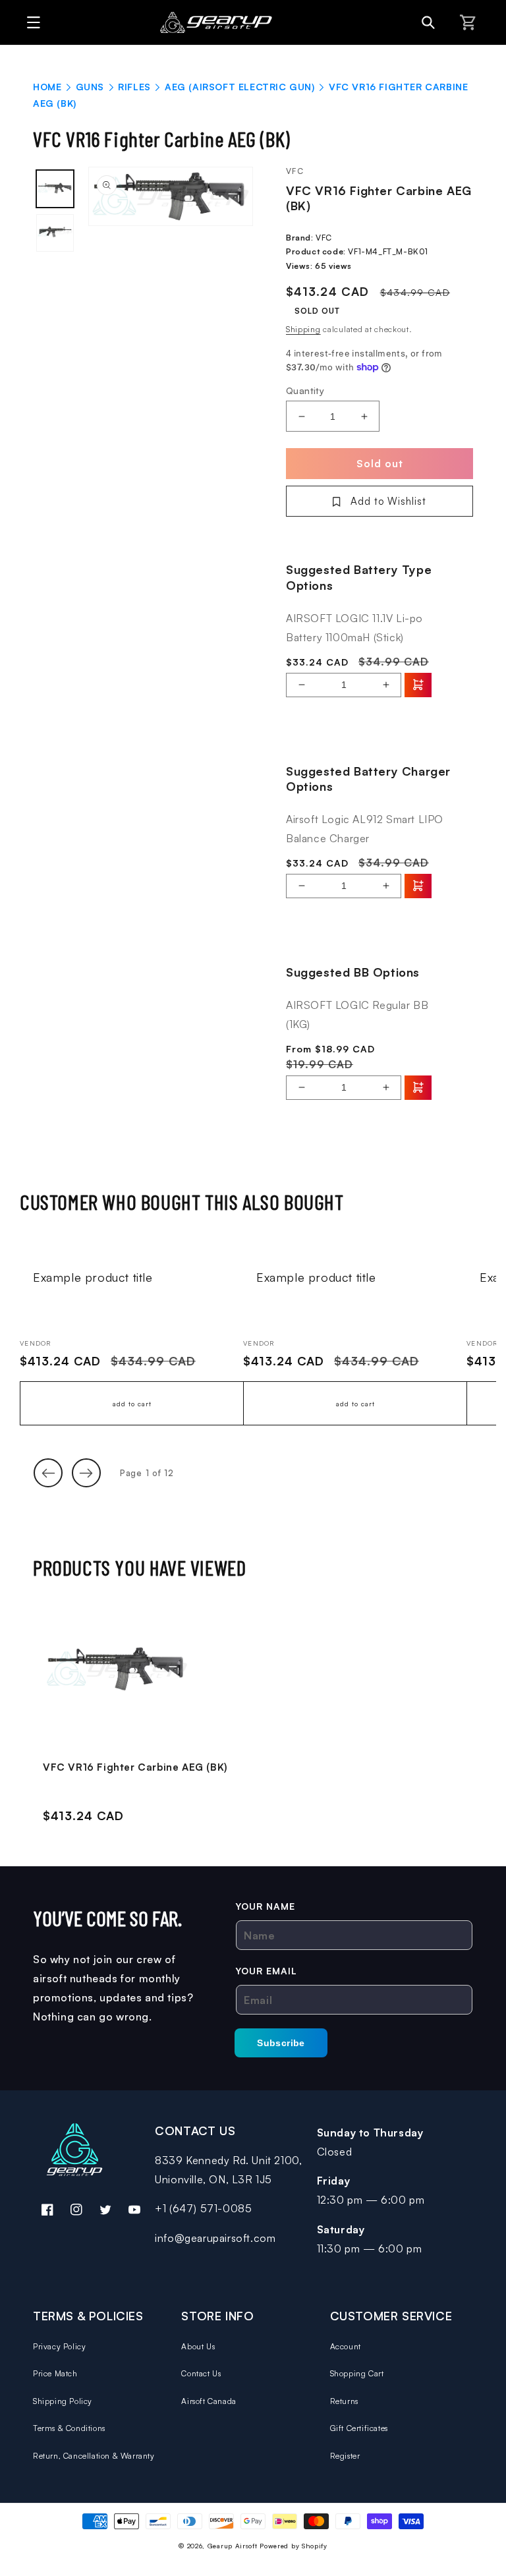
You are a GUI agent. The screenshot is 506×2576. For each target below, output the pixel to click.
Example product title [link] (93, 1277)
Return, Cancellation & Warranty (94, 2456)
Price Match (55, 2373)
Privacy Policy (59, 2346)
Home (47, 87)
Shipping (303, 329)
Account (346, 2346)
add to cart (132, 1404)
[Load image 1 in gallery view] (55, 189)
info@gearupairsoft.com (215, 2238)
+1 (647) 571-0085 (203, 2208)
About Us (198, 2346)
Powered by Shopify (294, 2546)
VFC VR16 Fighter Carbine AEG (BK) (135, 1767)
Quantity (305, 390)
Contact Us (201, 2373)
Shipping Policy (63, 2401)
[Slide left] (48, 1473)
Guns (90, 87)
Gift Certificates (359, 2428)
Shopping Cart (357, 2373)
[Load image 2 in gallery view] (55, 233)
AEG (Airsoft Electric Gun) (240, 87)
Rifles (134, 87)
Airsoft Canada (209, 2401)
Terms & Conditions (69, 2428)
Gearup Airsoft (233, 2546)
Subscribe (281, 2043)
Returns (344, 2401)
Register (345, 2456)
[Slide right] (86, 1473)
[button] (30, 22)
